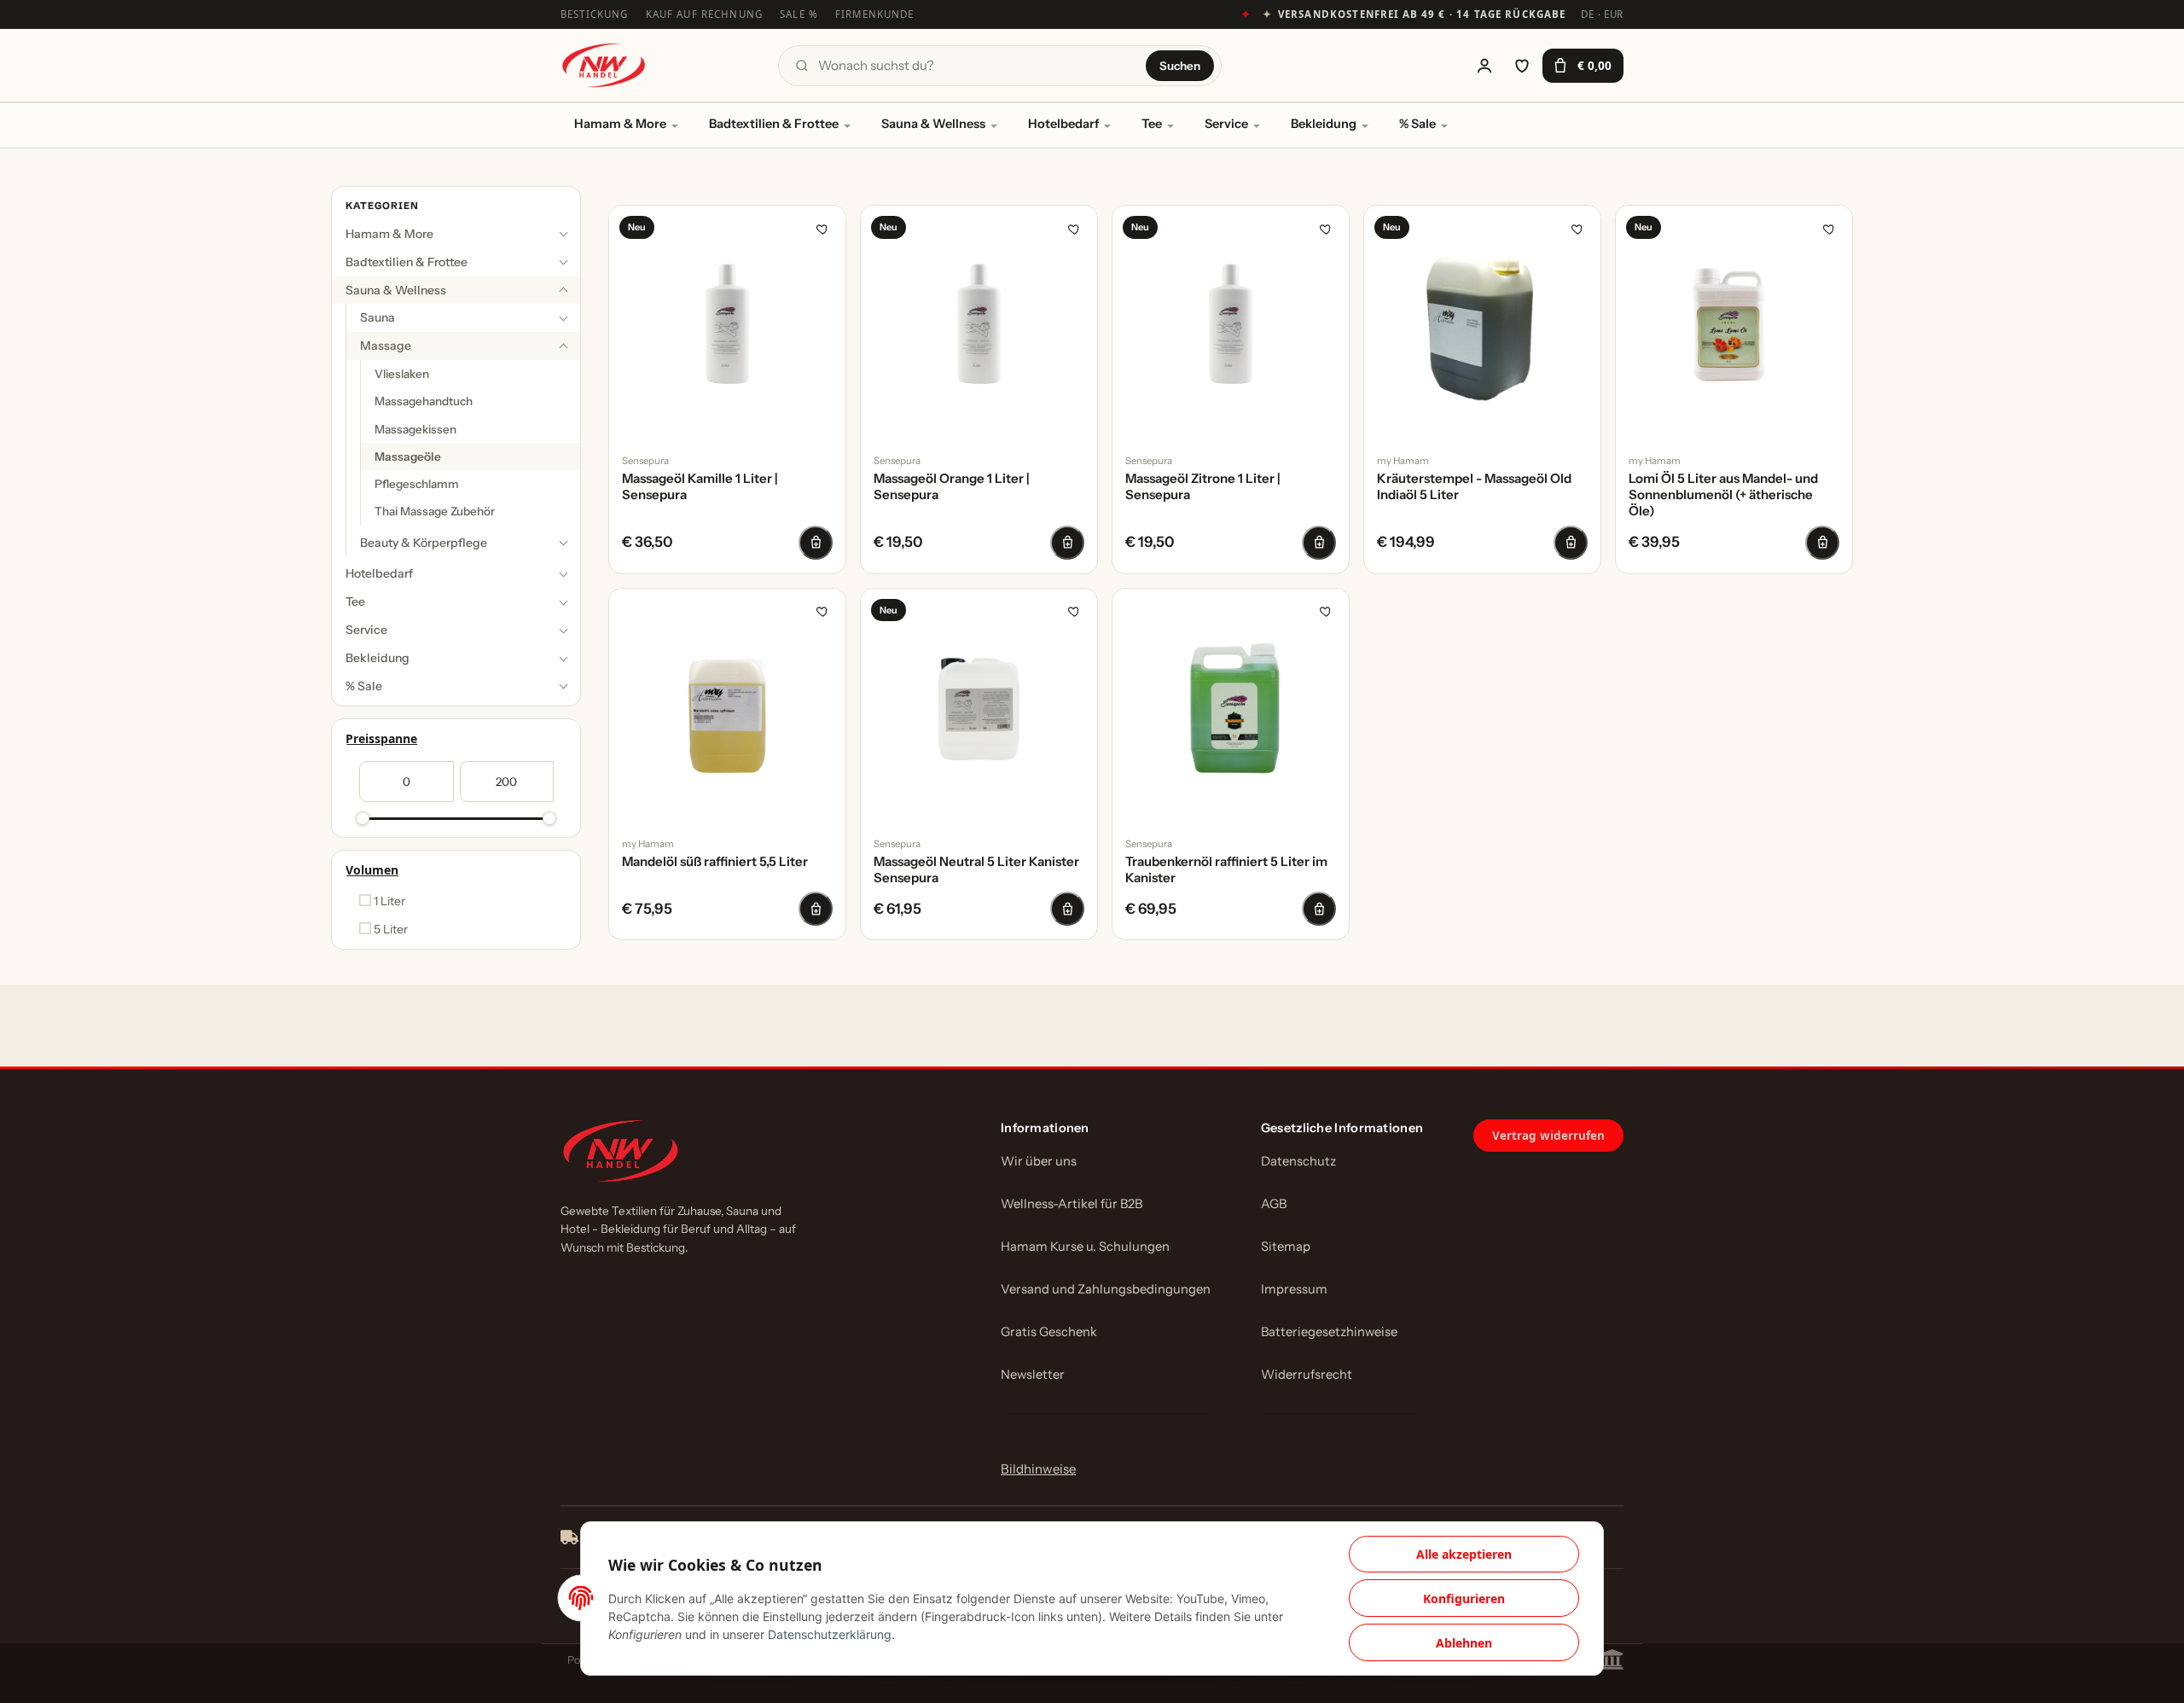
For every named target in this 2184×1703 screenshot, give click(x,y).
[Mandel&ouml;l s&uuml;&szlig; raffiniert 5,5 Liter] (727, 707)
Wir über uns (1039, 1161)
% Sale (1417, 124)
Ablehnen (1464, 1643)
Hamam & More (620, 124)
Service (1226, 124)
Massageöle (408, 456)
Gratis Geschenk (1049, 1332)
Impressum (1294, 1289)
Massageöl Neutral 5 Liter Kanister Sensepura (976, 870)
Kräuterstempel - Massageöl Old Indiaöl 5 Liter (1474, 487)
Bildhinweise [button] (1038, 1469)
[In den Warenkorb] (816, 543)
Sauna (378, 318)
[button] (456, 234)
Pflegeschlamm (417, 485)
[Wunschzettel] (1522, 66)
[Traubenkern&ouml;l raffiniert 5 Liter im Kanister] (1231, 707)
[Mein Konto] (1484, 66)
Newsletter (1033, 1375)
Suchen (1180, 66)
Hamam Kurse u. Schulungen (1085, 1247)
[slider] (363, 818)
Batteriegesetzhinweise (1329, 1332)
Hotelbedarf (1063, 124)
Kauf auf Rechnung (705, 14)
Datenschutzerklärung (830, 1634)
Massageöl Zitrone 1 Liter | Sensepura (1203, 487)
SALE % (799, 14)
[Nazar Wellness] (603, 65)
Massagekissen (415, 429)
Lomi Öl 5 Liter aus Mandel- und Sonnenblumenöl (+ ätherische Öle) (1723, 495)
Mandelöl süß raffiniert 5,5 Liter (715, 862)
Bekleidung (1324, 124)
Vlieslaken (402, 375)
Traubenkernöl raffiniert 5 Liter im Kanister (1226, 870)
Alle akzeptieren (1464, 1554)
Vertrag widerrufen (1548, 1136)
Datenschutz (1298, 1161)
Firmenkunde (875, 14)
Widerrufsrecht (1307, 1375)
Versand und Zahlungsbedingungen (1106, 1289)
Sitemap (1286, 1247)
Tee (1152, 124)
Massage (386, 346)
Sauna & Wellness (933, 124)
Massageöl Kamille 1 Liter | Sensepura (700, 487)
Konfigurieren (1464, 1598)
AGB (1274, 1204)
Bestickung (595, 14)
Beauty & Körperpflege (424, 543)
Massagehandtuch (424, 402)
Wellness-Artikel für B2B (1072, 1204)
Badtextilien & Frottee (774, 124)
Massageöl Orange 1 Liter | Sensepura (952, 487)
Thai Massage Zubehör (435, 512)
